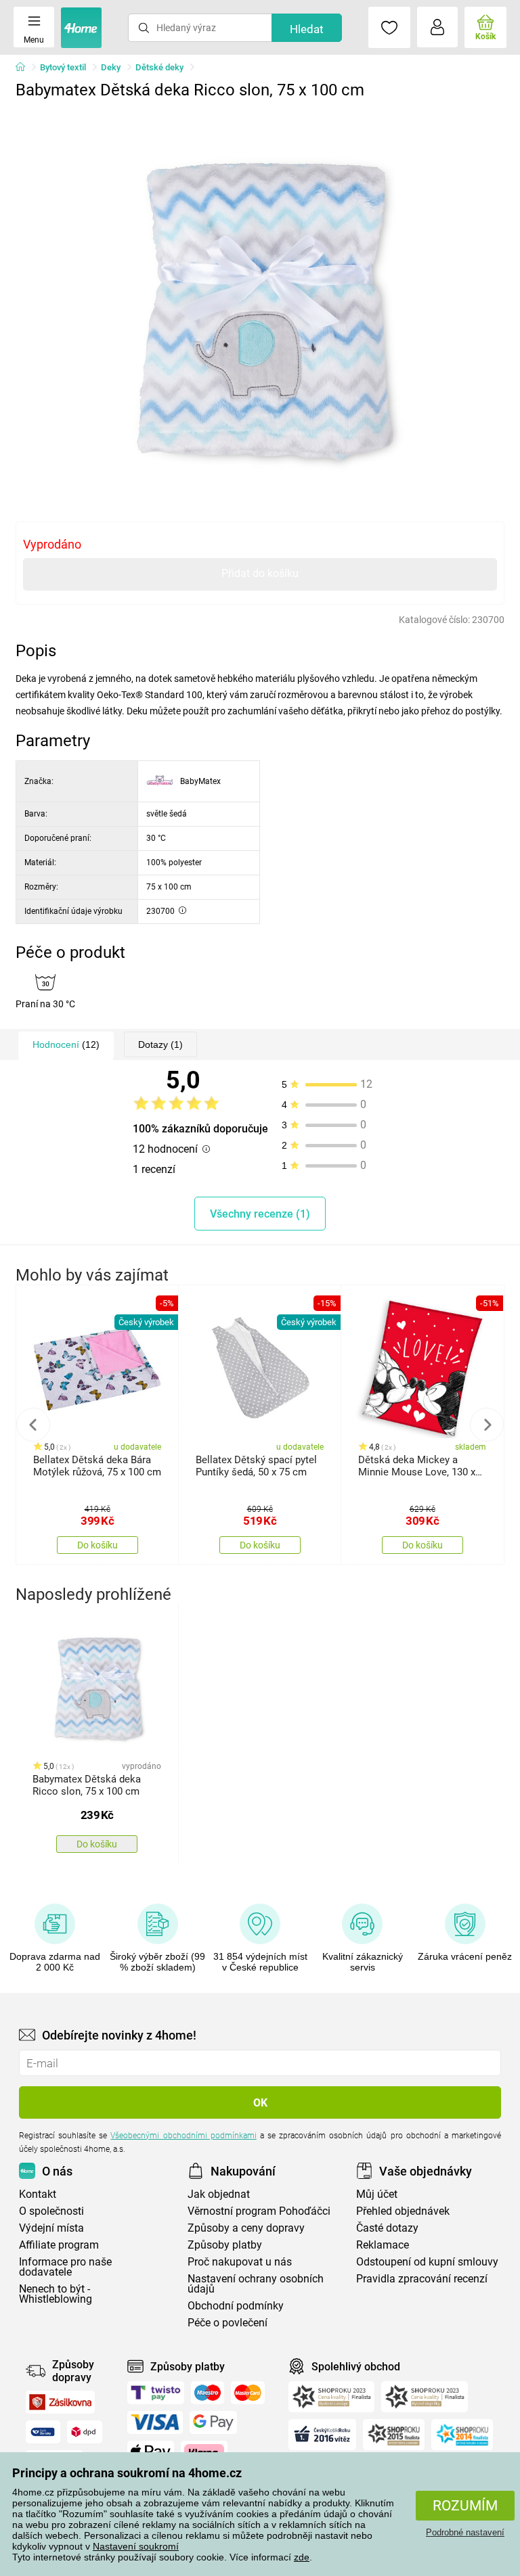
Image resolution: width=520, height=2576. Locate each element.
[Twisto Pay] (156, 2393)
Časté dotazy (387, 2228)
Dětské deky (159, 67)
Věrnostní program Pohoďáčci (259, 2211)
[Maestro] (208, 2393)
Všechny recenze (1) (260, 1214)
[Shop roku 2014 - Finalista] (462, 2435)
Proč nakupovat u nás (240, 2262)
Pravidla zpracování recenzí (422, 2279)
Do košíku (97, 1545)
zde (302, 2557)
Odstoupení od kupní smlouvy (427, 2262)
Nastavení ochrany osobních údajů (256, 2284)
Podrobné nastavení (465, 2532)
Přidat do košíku (260, 573)
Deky (111, 67)
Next (487, 1425)
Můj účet (377, 2194)
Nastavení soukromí (136, 2546)
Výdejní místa (51, 2228)
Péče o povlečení (227, 2323)
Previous (33, 1425)
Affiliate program (59, 2245)
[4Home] (25, 68)
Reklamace (383, 2245)
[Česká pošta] (43, 2432)
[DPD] (85, 2432)
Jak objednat (219, 2194)
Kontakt (38, 2194)
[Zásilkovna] (60, 2402)
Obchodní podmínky (236, 2306)
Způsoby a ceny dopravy (246, 2228)
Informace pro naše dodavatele (65, 2267)
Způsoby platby (225, 2245)
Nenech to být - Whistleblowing (56, 2294)
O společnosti (51, 2211)
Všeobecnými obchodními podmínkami (183, 2136)
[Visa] (155, 2422)
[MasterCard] (248, 2393)
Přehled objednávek (403, 2211)
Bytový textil (63, 67)
